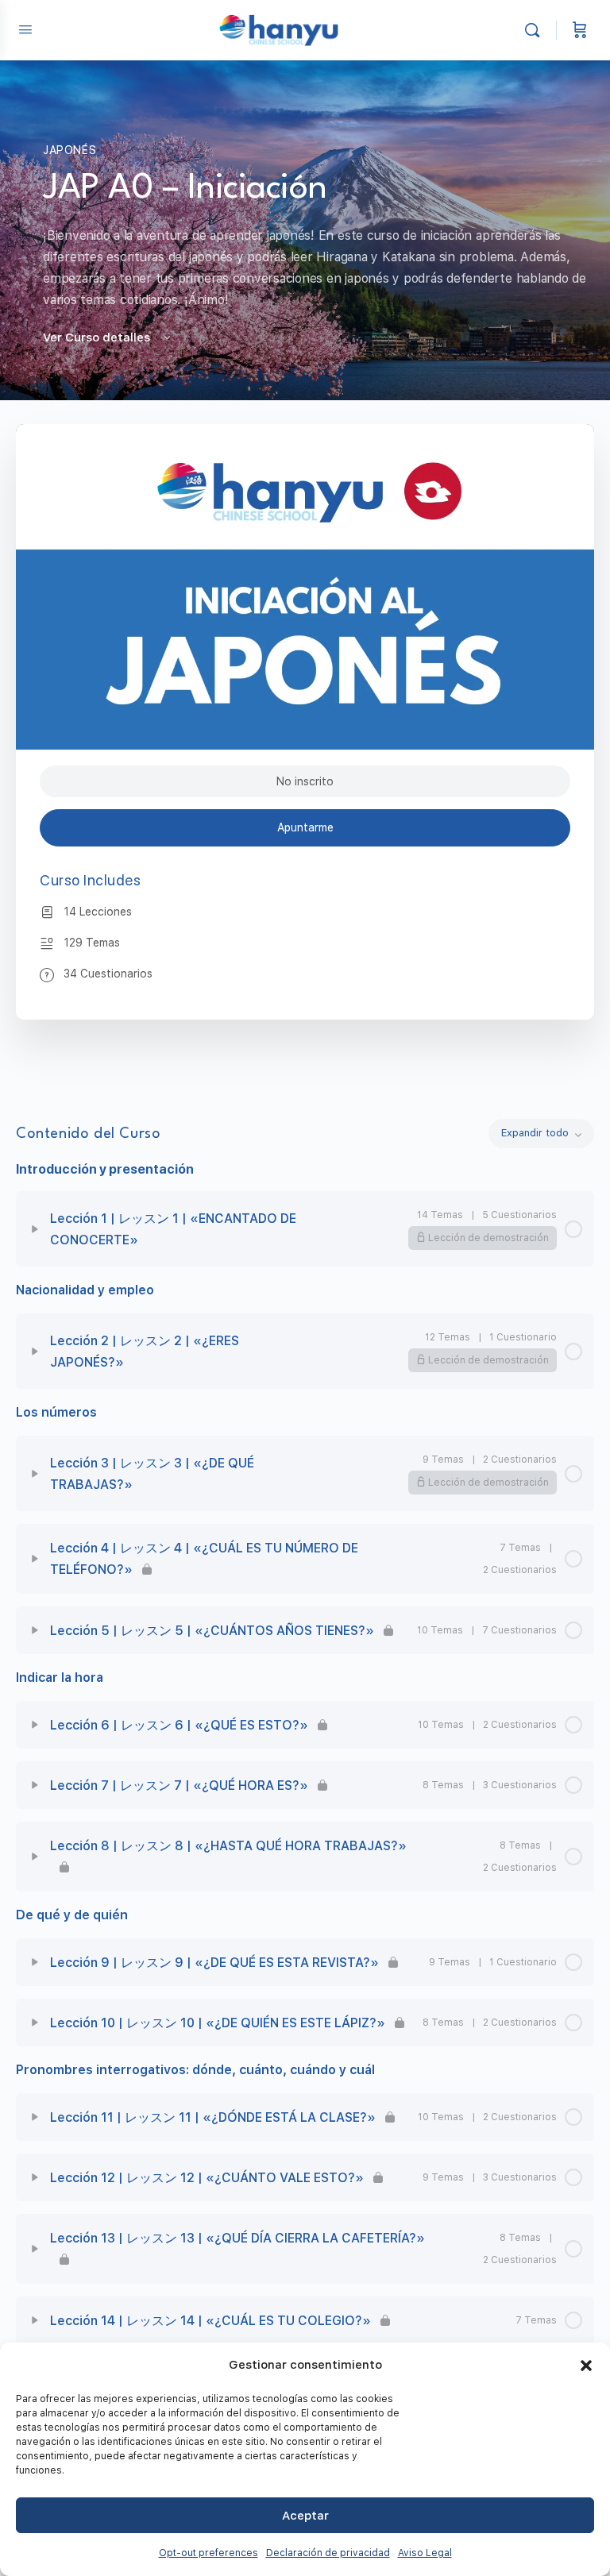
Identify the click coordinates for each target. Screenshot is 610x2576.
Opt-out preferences (208, 2553)
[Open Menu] (25, 29)
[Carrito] (580, 30)
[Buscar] (536, 30)
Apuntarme (305, 827)
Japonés (69, 150)
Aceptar (305, 2516)
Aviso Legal (425, 2553)
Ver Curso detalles (98, 337)
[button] (586, 2366)
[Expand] (35, 1229)
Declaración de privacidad (328, 2553)
